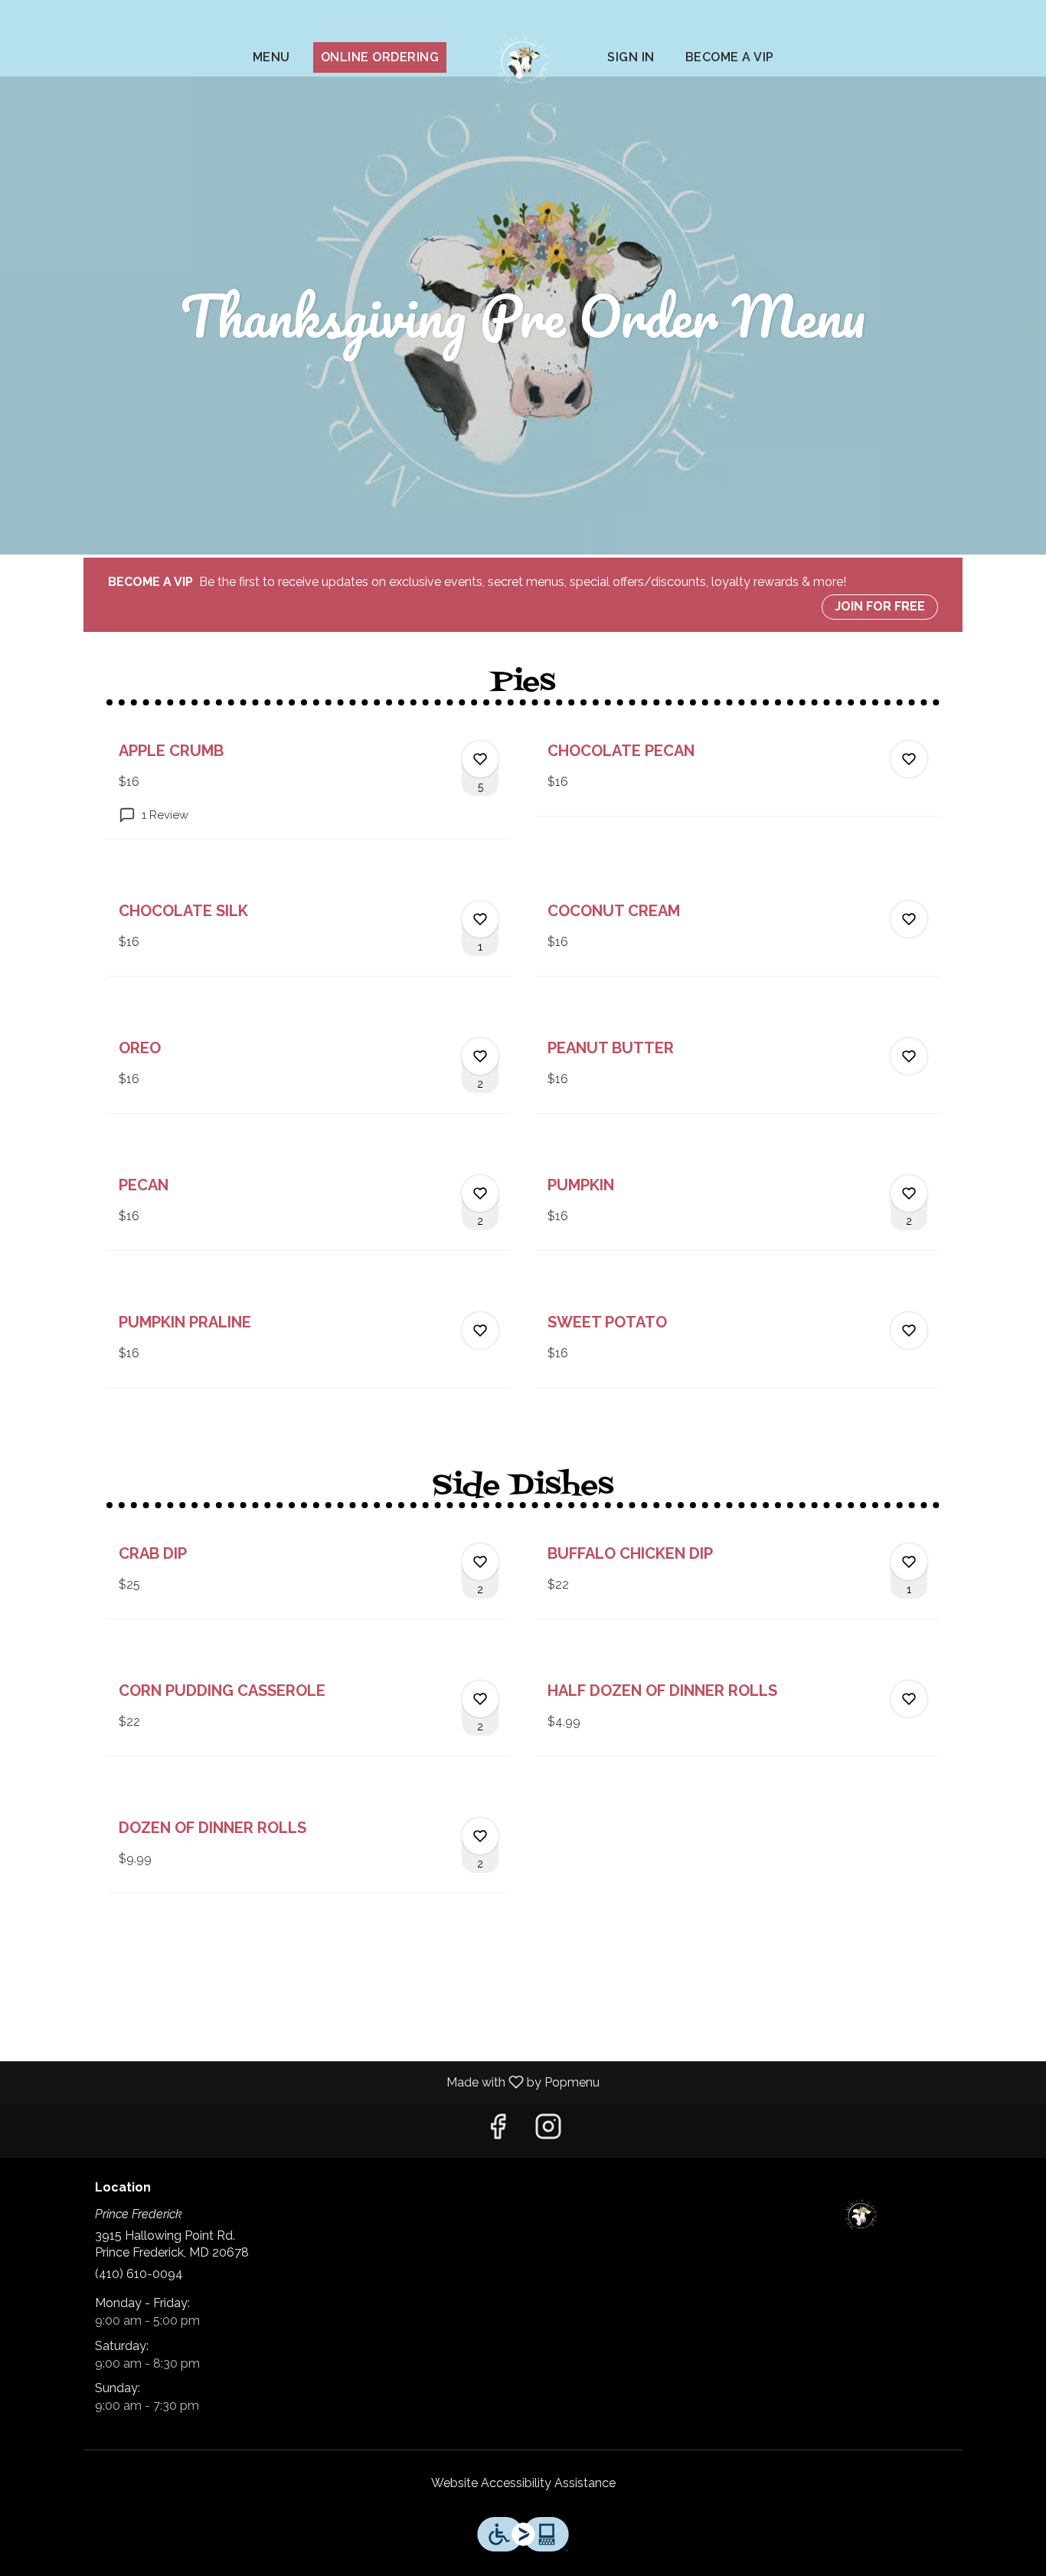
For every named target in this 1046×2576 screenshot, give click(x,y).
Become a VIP (730, 57)
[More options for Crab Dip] (480, 1562)
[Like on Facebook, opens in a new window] (498, 2131)
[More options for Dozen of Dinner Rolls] (480, 1836)
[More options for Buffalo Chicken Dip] (909, 1562)
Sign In (631, 57)
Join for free (880, 606)
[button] (309, 784)
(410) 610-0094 (139, 2274)
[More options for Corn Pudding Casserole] (480, 1699)
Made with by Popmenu (306, 2082)
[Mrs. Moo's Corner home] (523, 61)
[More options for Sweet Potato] (909, 1331)
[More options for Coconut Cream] (909, 919)
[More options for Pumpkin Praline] (480, 1331)
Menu (271, 57)
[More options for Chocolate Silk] (480, 919)
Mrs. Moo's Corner (862, 2215)
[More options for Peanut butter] (909, 1056)
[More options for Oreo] (480, 1056)
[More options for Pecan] (480, 1193)
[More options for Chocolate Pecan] (909, 759)
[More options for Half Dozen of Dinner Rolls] (909, 1699)
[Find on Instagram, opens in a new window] (548, 2131)
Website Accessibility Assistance (523, 2483)
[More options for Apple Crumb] (480, 759)
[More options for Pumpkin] (909, 1193)
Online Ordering (380, 57)
